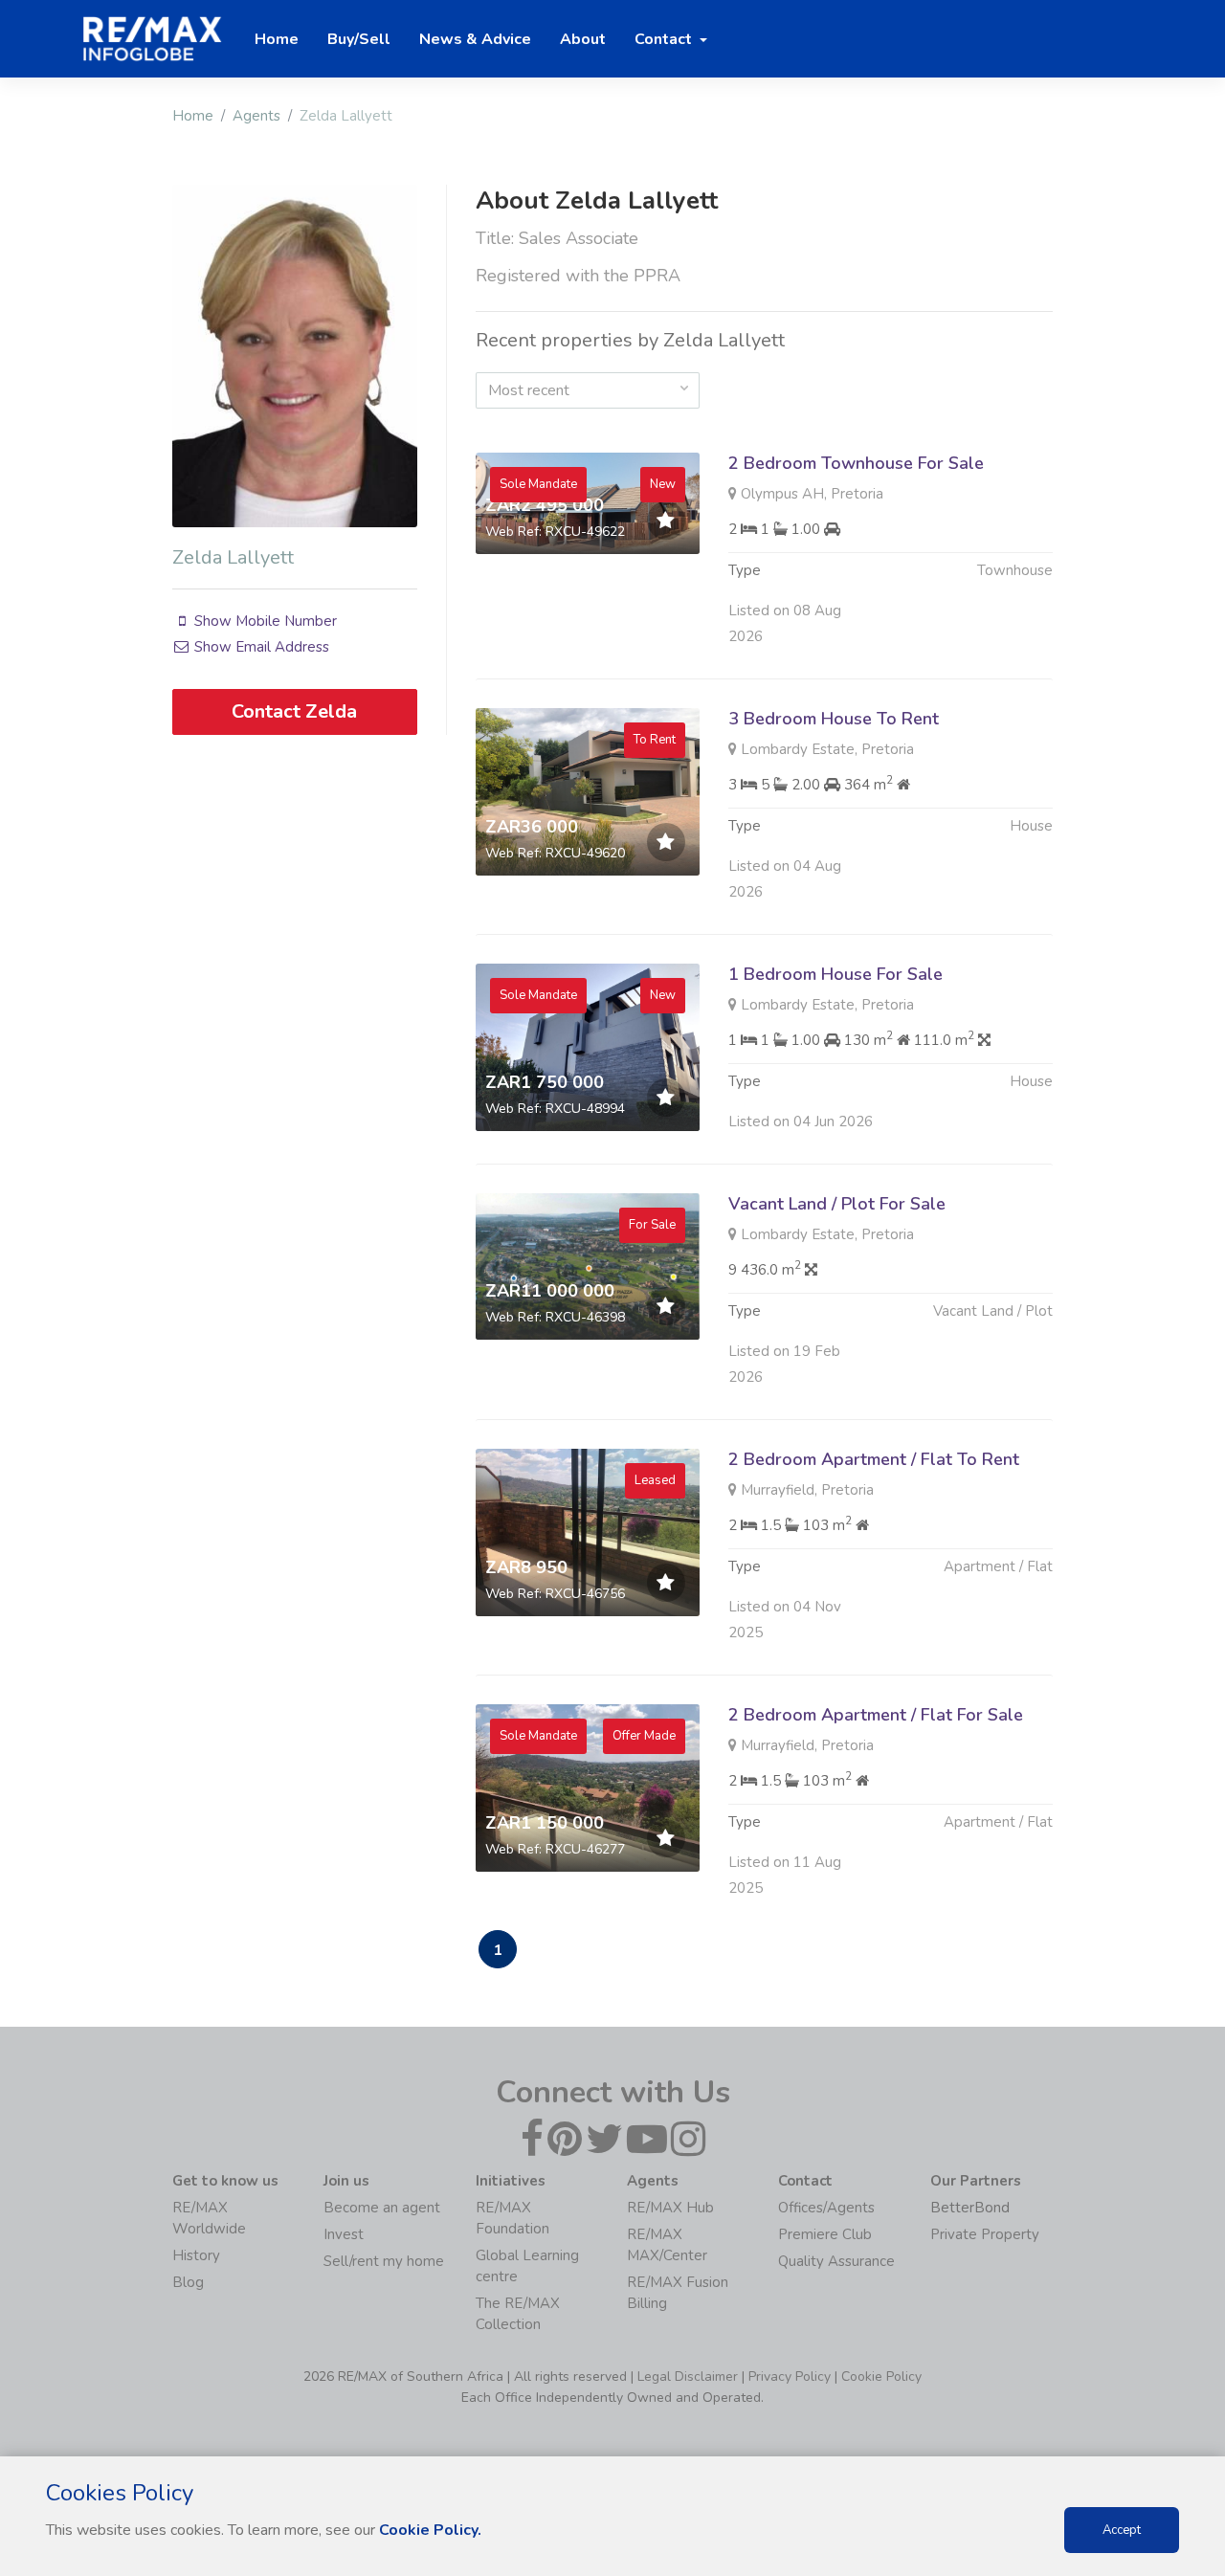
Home (193, 116)
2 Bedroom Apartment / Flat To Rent (874, 1459)
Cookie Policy (881, 2376)
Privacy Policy (790, 2376)
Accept (1122, 2530)
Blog (188, 2282)
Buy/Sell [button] (359, 39)
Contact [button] (665, 39)
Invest (344, 2234)
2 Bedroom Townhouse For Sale (856, 463)
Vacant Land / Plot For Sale (837, 1204)
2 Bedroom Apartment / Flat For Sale (876, 1715)
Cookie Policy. (430, 2530)
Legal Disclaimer (688, 2376)
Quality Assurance (836, 2261)
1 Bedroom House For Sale (835, 974)
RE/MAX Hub (670, 2208)
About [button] (583, 39)
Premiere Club (825, 2234)
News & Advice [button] (475, 39)
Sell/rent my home (384, 2261)
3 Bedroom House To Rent (834, 719)
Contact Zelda (294, 711)
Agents (256, 116)
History (196, 2255)
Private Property (985, 2234)
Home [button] (277, 39)
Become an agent (382, 2208)
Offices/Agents (826, 2208)
